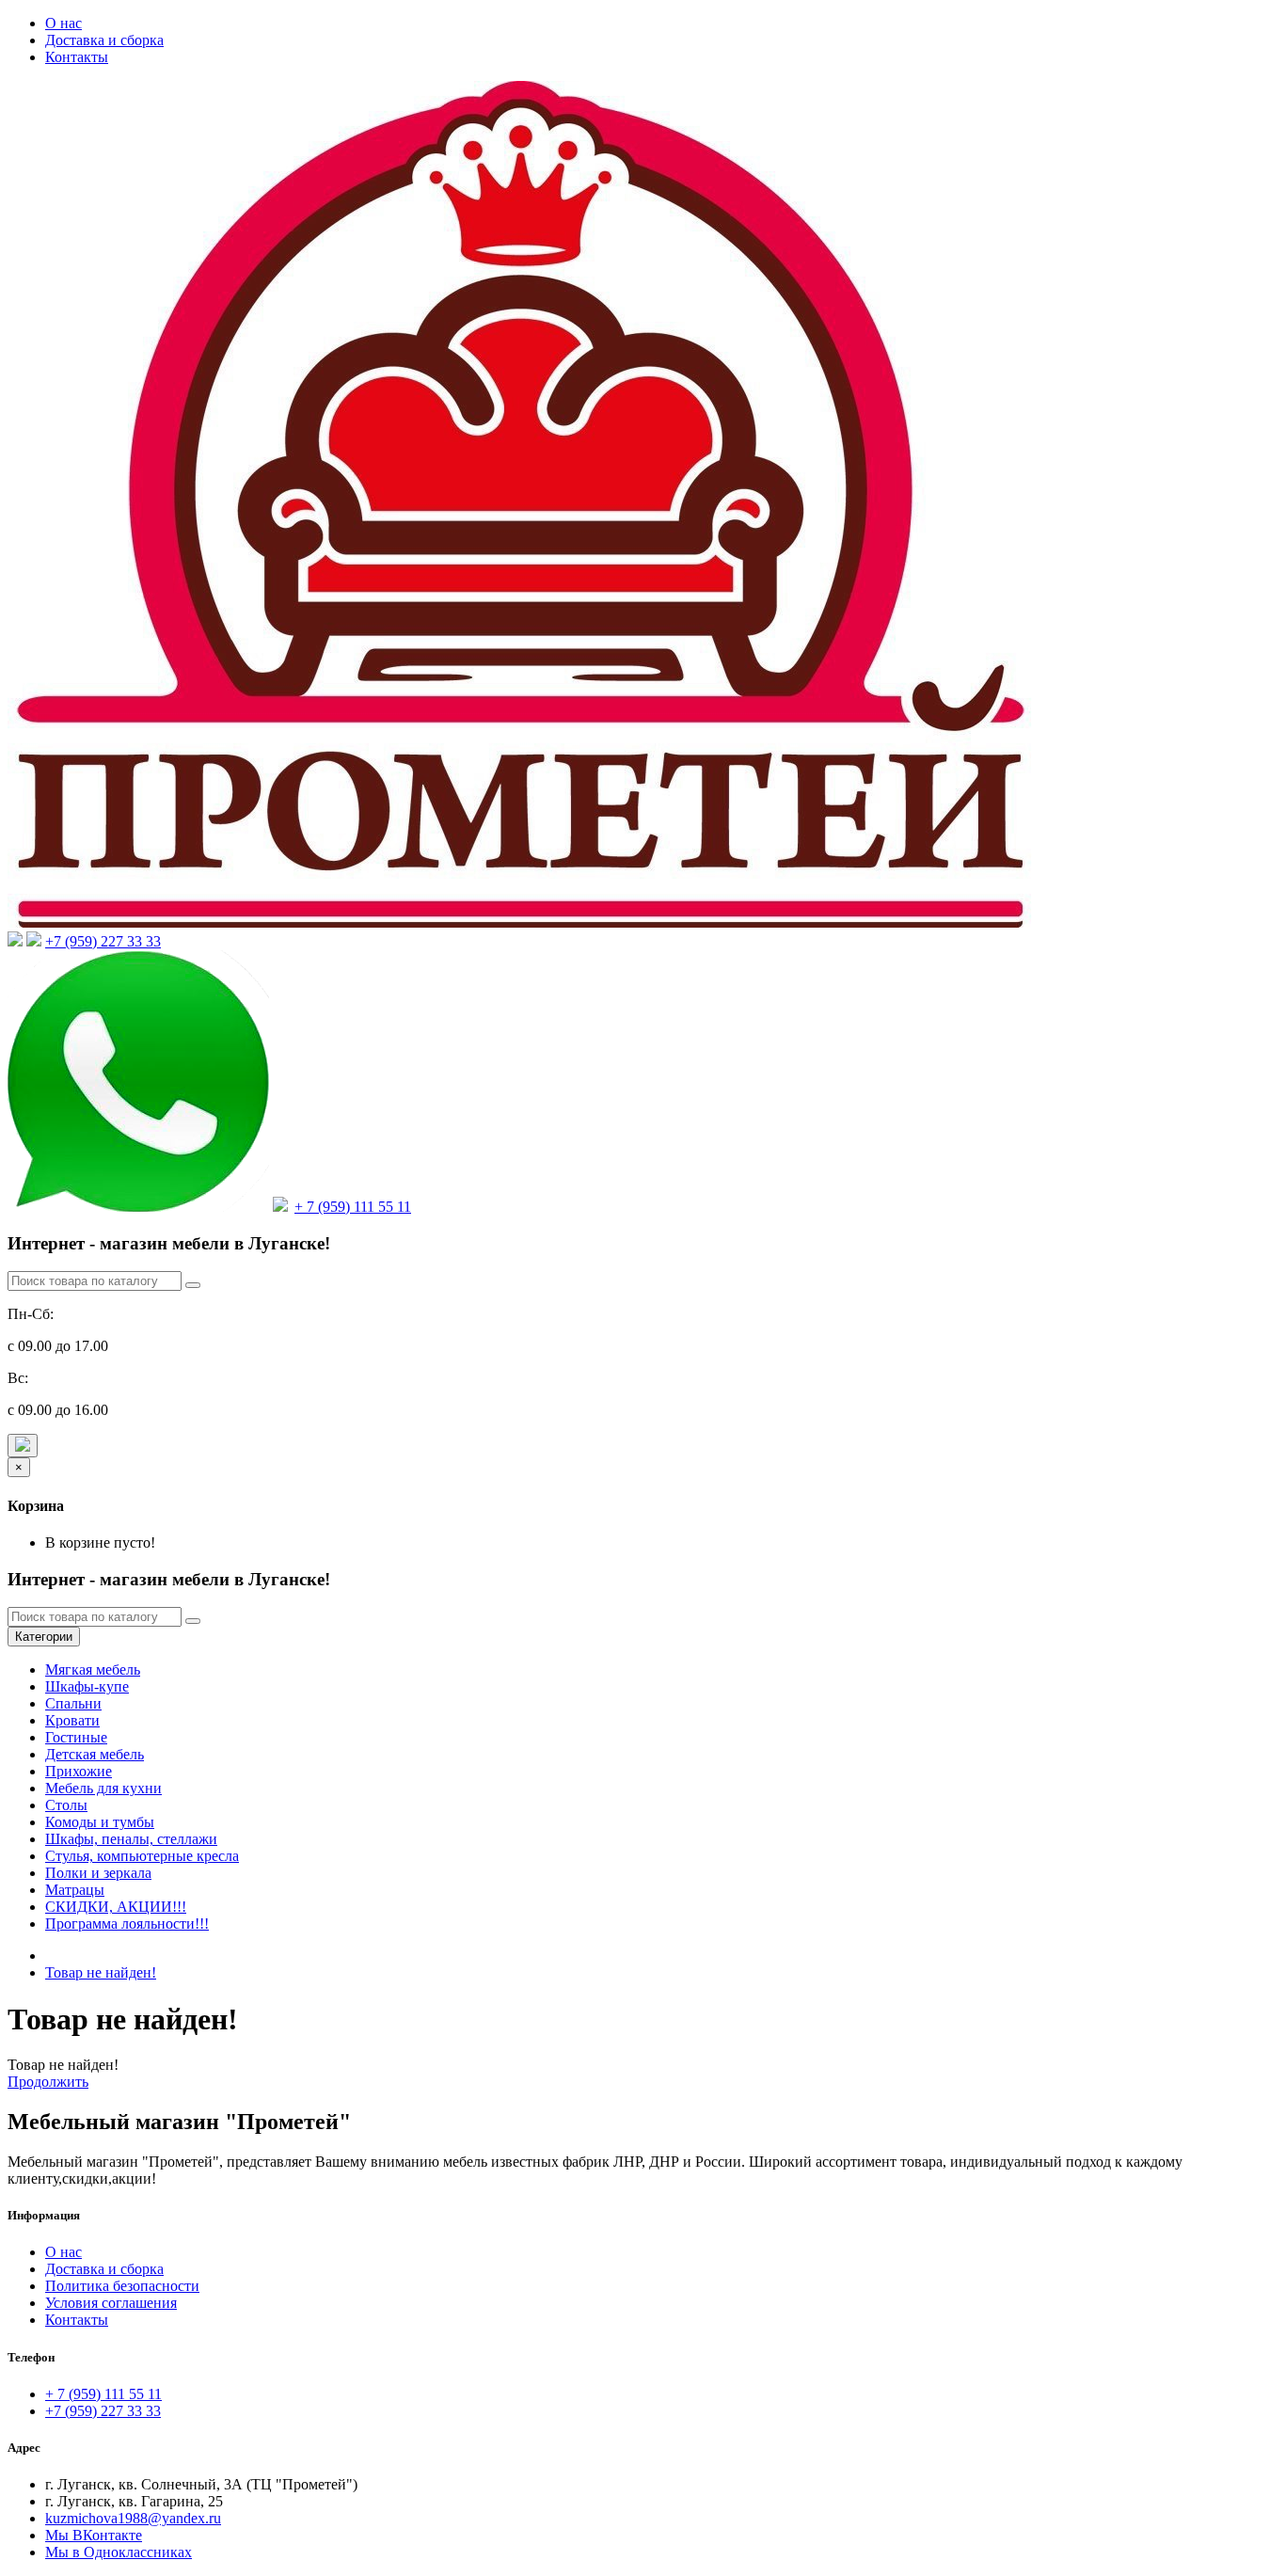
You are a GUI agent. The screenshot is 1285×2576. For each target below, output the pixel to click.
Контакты (77, 57)
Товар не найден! (101, 1972)
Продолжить (48, 2082)
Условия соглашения (111, 2303)
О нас (63, 23)
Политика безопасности (122, 2286)
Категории (44, 1637)
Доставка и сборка (104, 40)
